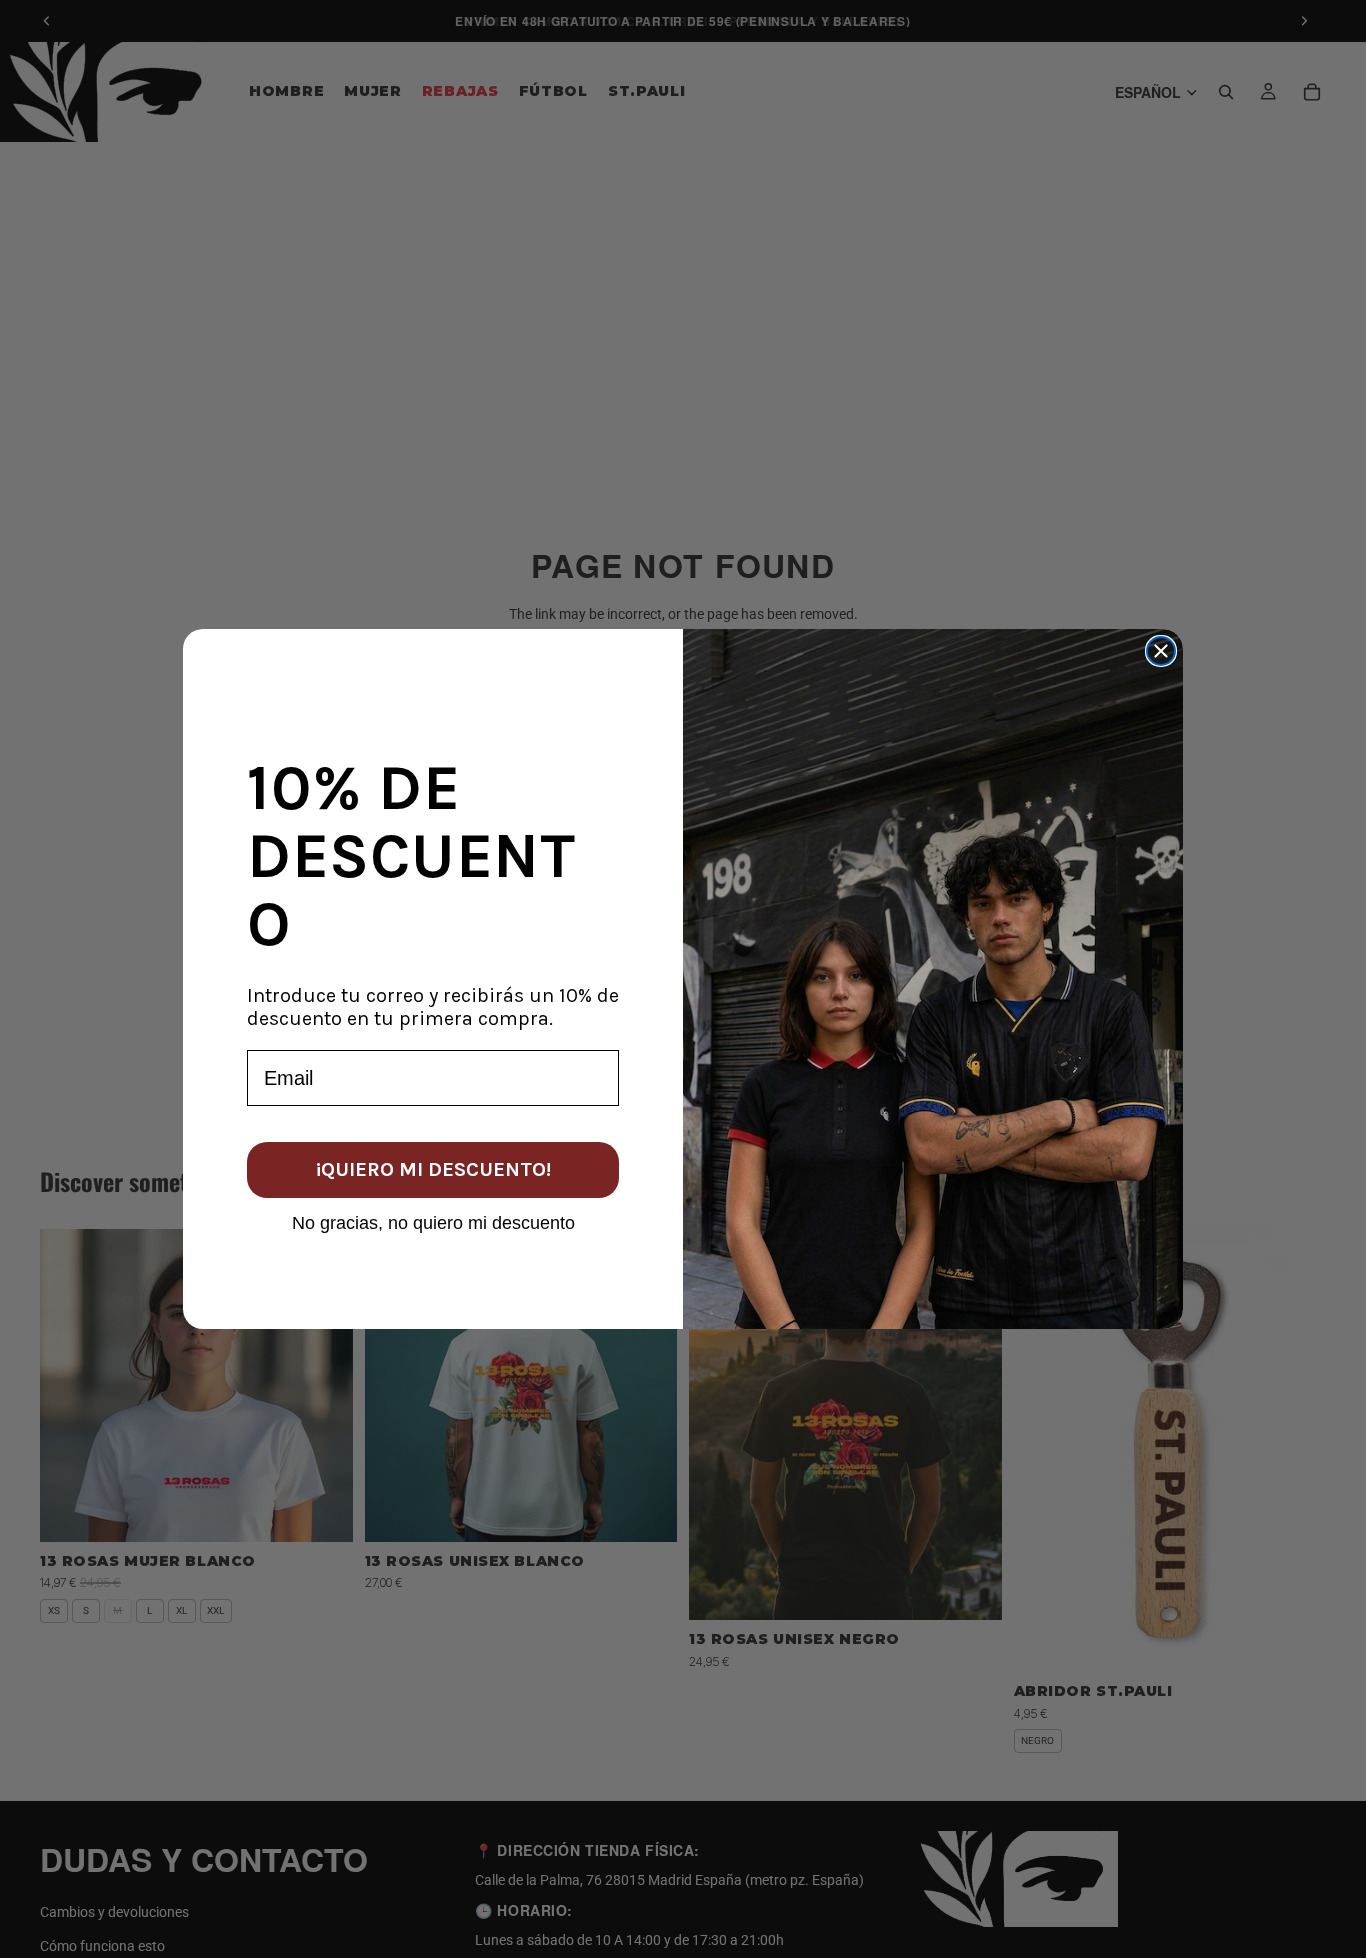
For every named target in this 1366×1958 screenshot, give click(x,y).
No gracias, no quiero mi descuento (433, 1222)
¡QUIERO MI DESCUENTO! (433, 1169)
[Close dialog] (1161, 651)
